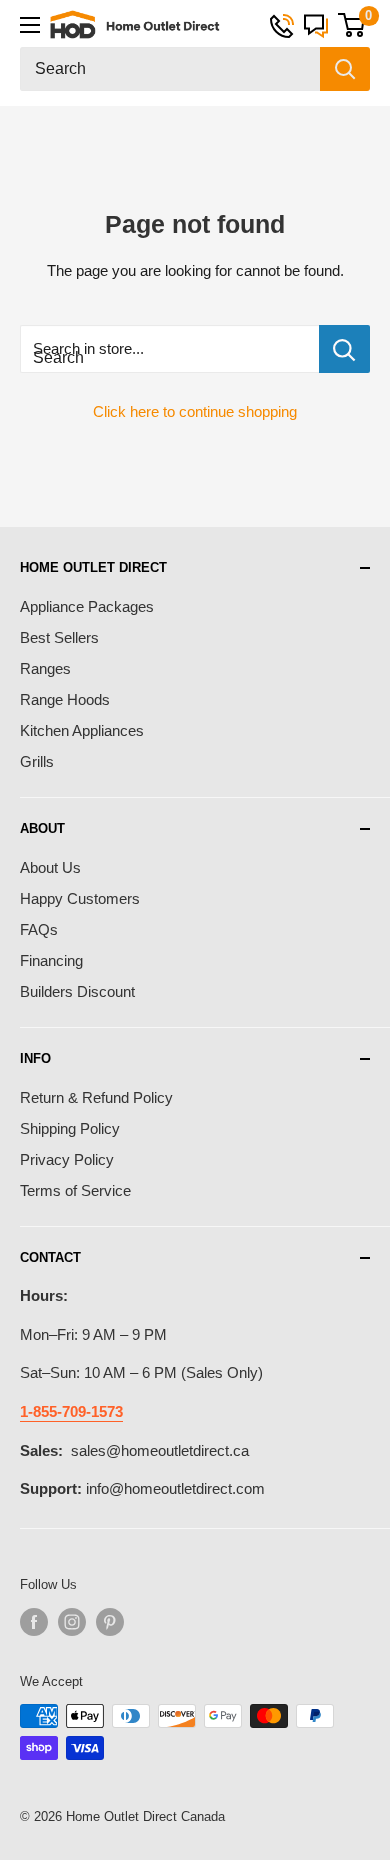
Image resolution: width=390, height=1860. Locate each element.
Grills (37, 761)
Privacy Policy (67, 1159)
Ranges (45, 668)
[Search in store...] (344, 349)
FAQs (39, 929)
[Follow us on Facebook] (34, 1622)
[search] (170, 69)
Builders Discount (77, 991)
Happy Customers (80, 898)
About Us (50, 867)
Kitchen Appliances (82, 730)
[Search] (345, 69)
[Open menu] (30, 25)
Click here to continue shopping (195, 411)
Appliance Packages (87, 606)
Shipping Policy (70, 1128)
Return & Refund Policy (96, 1097)
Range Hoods (65, 699)
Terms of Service (75, 1190)
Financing (51, 960)
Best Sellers (59, 637)
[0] (351, 25)
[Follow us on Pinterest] (110, 1622)
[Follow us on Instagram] (72, 1622)
